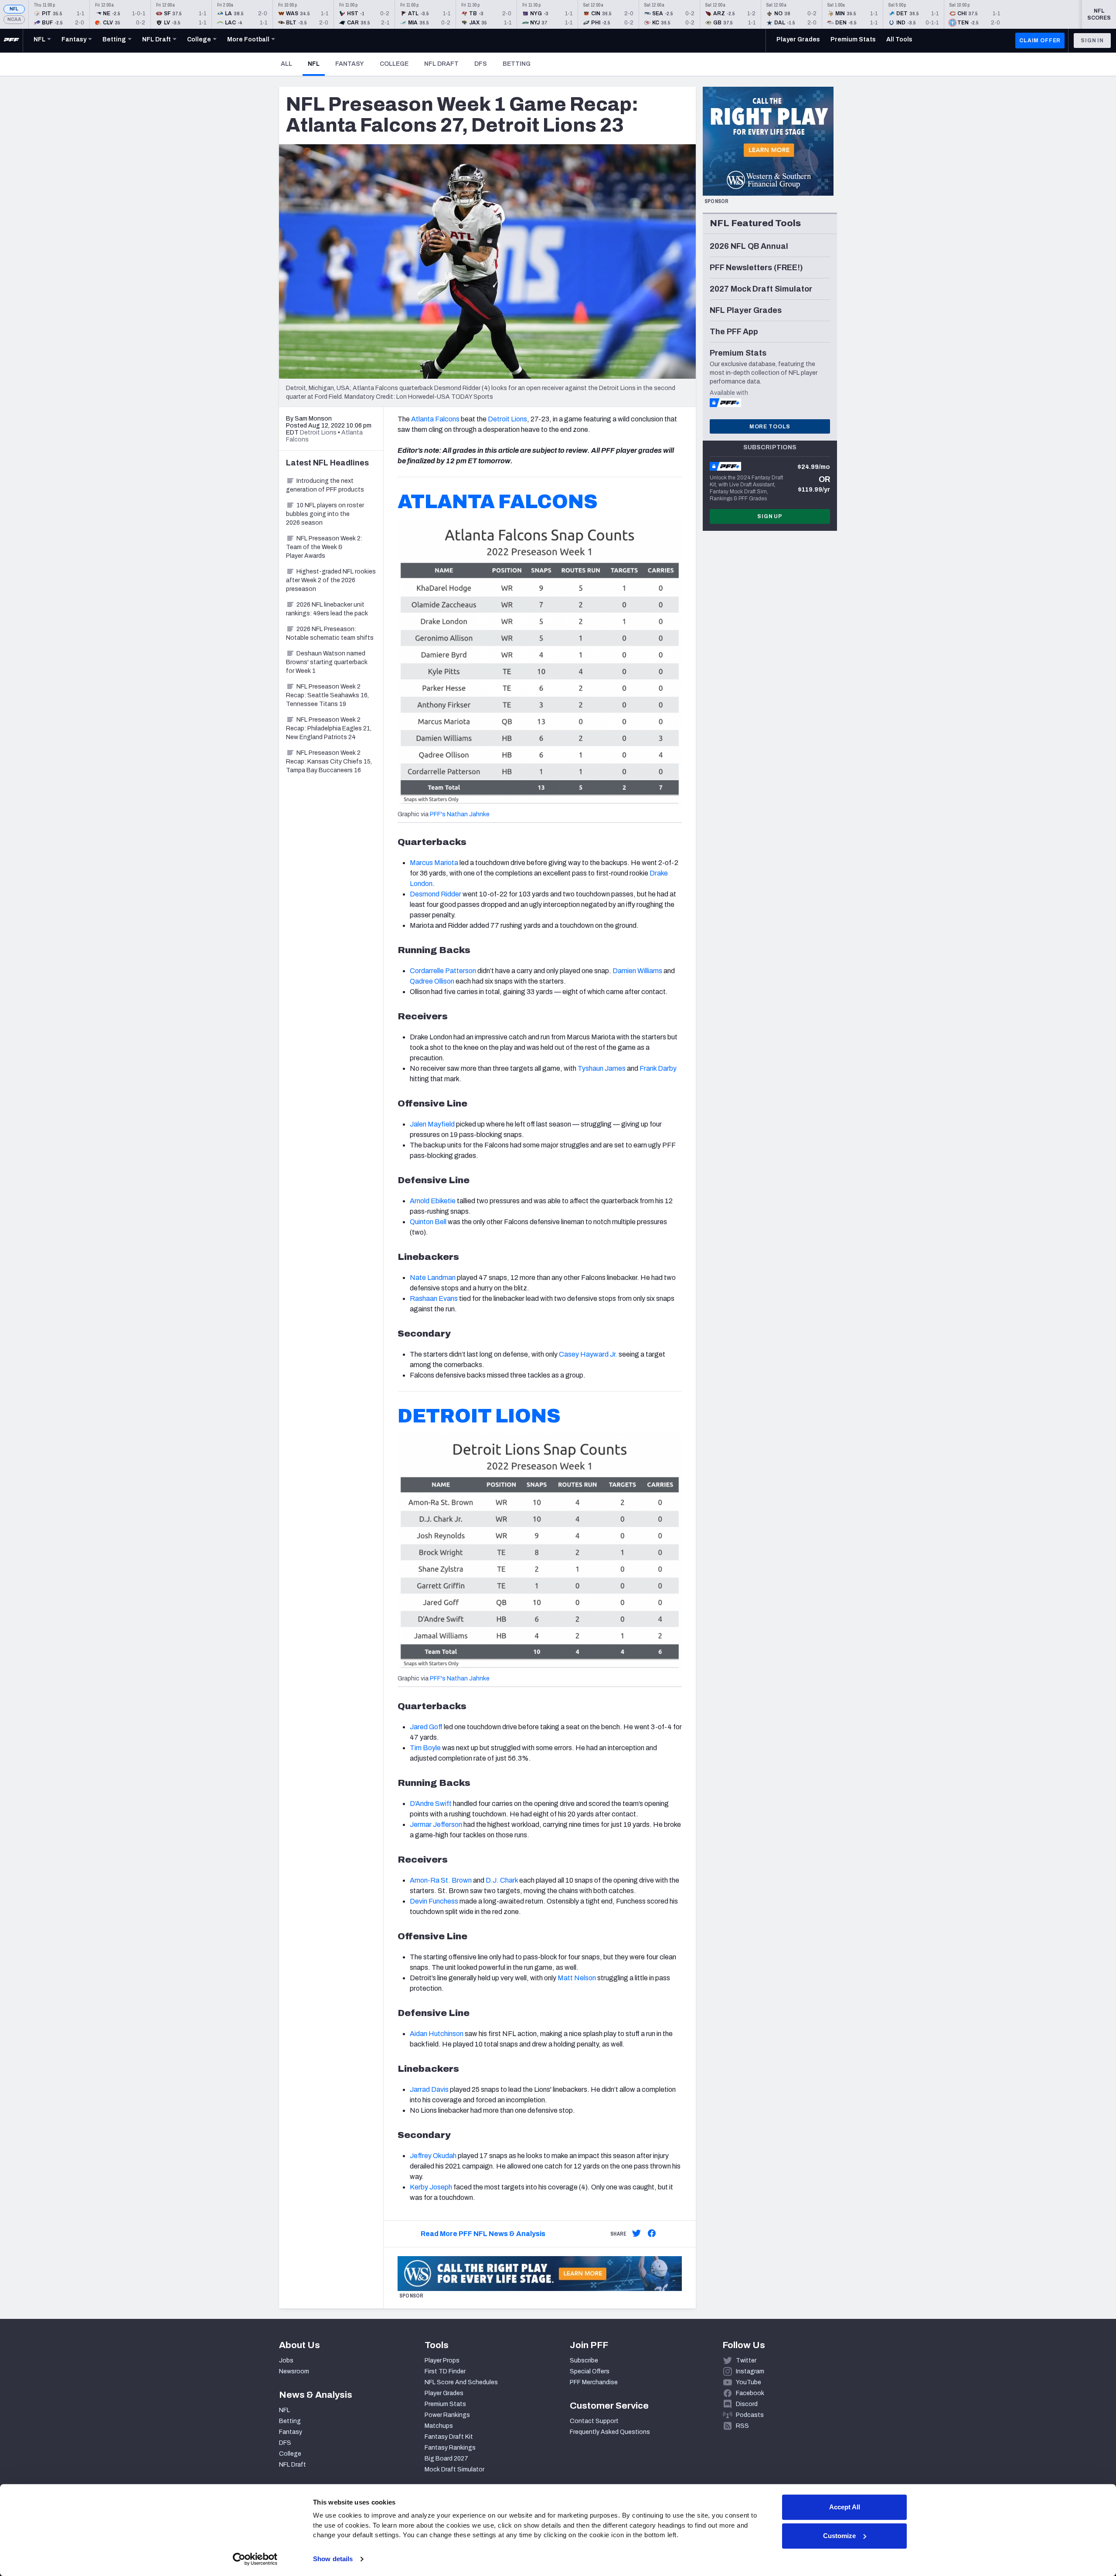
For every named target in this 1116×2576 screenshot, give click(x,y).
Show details (333, 2559)
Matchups (439, 2426)
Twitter (746, 2360)
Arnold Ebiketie (433, 1201)
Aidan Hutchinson (437, 2034)
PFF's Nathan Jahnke (460, 814)
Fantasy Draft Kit (449, 2437)
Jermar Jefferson (436, 1824)
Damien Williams (637, 971)
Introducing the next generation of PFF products (325, 485)
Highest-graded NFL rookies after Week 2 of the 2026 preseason (331, 580)
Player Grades (444, 2393)
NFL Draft (441, 64)
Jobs (286, 2360)
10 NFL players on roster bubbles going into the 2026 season (325, 514)
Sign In (1092, 41)
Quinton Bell (428, 1222)
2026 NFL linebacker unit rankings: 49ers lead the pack (327, 609)
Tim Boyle (425, 1748)
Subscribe (584, 2360)
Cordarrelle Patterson (443, 971)
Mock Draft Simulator (454, 2469)
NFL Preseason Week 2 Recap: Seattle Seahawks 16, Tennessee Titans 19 (327, 695)
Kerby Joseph (431, 2187)
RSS (742, 2426)
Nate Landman (433, 1278)
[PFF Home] (11, 41)
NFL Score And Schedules (461, 2382)
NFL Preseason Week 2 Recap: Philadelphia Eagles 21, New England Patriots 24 (329, 728)
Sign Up (770, 516)
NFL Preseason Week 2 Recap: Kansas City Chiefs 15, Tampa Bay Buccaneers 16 (329, 762)
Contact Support (594, 2421)
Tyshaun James (602, 1068)
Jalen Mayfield (432, 1124)
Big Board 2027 (446, 2459)
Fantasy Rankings (450, 2448)
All (286, 64)
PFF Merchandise (594, 2382)
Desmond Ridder (436, 894)
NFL (14, 9)
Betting (517, 64)
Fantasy (350, 64)
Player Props (442, 2360)
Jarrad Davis (429, 2089)
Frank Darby (658, 1068)
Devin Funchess (434, 1901)
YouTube (749, 2382)
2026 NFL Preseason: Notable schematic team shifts (330, 633)
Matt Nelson (577, 1978)
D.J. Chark (502, 1880)
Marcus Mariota (434, 863)
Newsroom (294, 2371)
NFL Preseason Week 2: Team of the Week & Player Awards (324, 547)
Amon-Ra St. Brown (441, 1880)
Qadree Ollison (432, 981)
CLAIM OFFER (1040, 41)
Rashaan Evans (434, 1298)
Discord (747, 2404)
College (394, 64)
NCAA (14, 19)
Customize (839, 2536)
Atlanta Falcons (435, 419)
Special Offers (590, 2371)
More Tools (770, 427)
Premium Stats (445, 2404)
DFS (481, 64)
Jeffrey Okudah (433, 2156)
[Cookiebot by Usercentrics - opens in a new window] (255, 2559)
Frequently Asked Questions (610, 2432)
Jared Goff (426, 1727)
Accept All (845, 2507)
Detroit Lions (507, 419)
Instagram (750, 2371)
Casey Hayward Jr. (588, 1354)
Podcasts (750, 2415)
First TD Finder (445, 2371)
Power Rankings (447, 2415)
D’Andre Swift (431, 1804)
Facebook (750, 2393)
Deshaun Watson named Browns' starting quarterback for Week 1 (327, 662)
